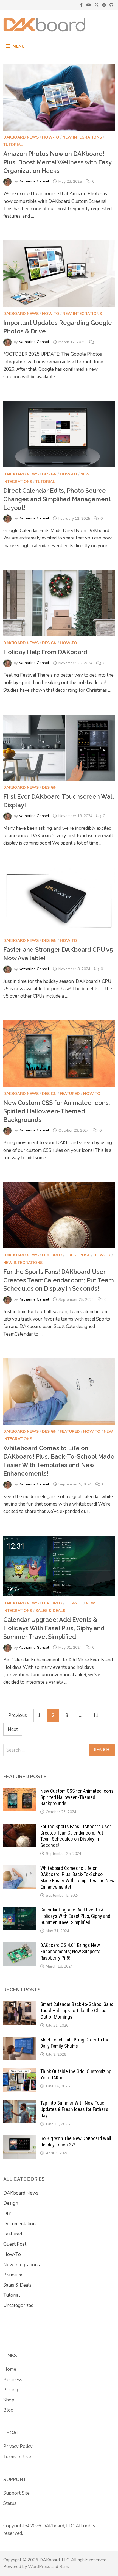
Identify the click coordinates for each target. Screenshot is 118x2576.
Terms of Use (17, 2457)
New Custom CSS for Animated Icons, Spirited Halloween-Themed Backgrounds (57, 1111)
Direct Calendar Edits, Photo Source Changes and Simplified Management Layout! (57, 499)
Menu (19, 46)
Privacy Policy (18, 2446)
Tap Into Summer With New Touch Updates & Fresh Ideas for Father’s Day (74, 2109)
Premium (13, 2275)
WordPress (39, 2567)
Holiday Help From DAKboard (45, 652)
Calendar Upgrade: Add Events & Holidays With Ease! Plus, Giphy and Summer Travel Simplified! (54, 1628)
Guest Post (78, 1255)
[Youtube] (89, 5)
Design (49, 474)
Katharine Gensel (34, 182)
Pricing (11, 2390)
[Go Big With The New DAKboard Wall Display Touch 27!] (20, 2139)
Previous (18, 1715)
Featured (70, 1094)
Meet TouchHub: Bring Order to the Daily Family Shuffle (75, 2043)
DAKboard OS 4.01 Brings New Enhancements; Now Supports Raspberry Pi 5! (70, 1951)
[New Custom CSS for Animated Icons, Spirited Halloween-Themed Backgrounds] (20, 1792)
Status (10, 2503)
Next (13, 1729)
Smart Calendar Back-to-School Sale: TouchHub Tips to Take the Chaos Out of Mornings (77, 2011)
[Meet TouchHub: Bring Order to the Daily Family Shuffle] (20, 2040)
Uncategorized (18, 2305)
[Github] (111, 5)
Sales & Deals (50, 1611)
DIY (7, 2214)
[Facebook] (82, 5)
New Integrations (82, 137)
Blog (8, 2410)
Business (13, 2380)
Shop (9, 2400)
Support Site (16, 2493)
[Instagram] (105, 5)
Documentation (19, 2224)
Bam (64, 2567)
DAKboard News (21, 137)
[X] (97, 5)
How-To (51, 137)
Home (10, 2369)
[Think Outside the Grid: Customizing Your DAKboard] (20, 2072)
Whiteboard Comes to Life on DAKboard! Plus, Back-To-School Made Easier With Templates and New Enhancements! (77, 1878)
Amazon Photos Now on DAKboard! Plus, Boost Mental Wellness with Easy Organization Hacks (57, 162)
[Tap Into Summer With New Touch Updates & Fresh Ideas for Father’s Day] (20, 2104)
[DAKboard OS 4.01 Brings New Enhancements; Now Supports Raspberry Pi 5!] (20, 1946)
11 (96, 1715)
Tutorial (13, 145)
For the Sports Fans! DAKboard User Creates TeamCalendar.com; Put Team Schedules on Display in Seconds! (59, 1280)
